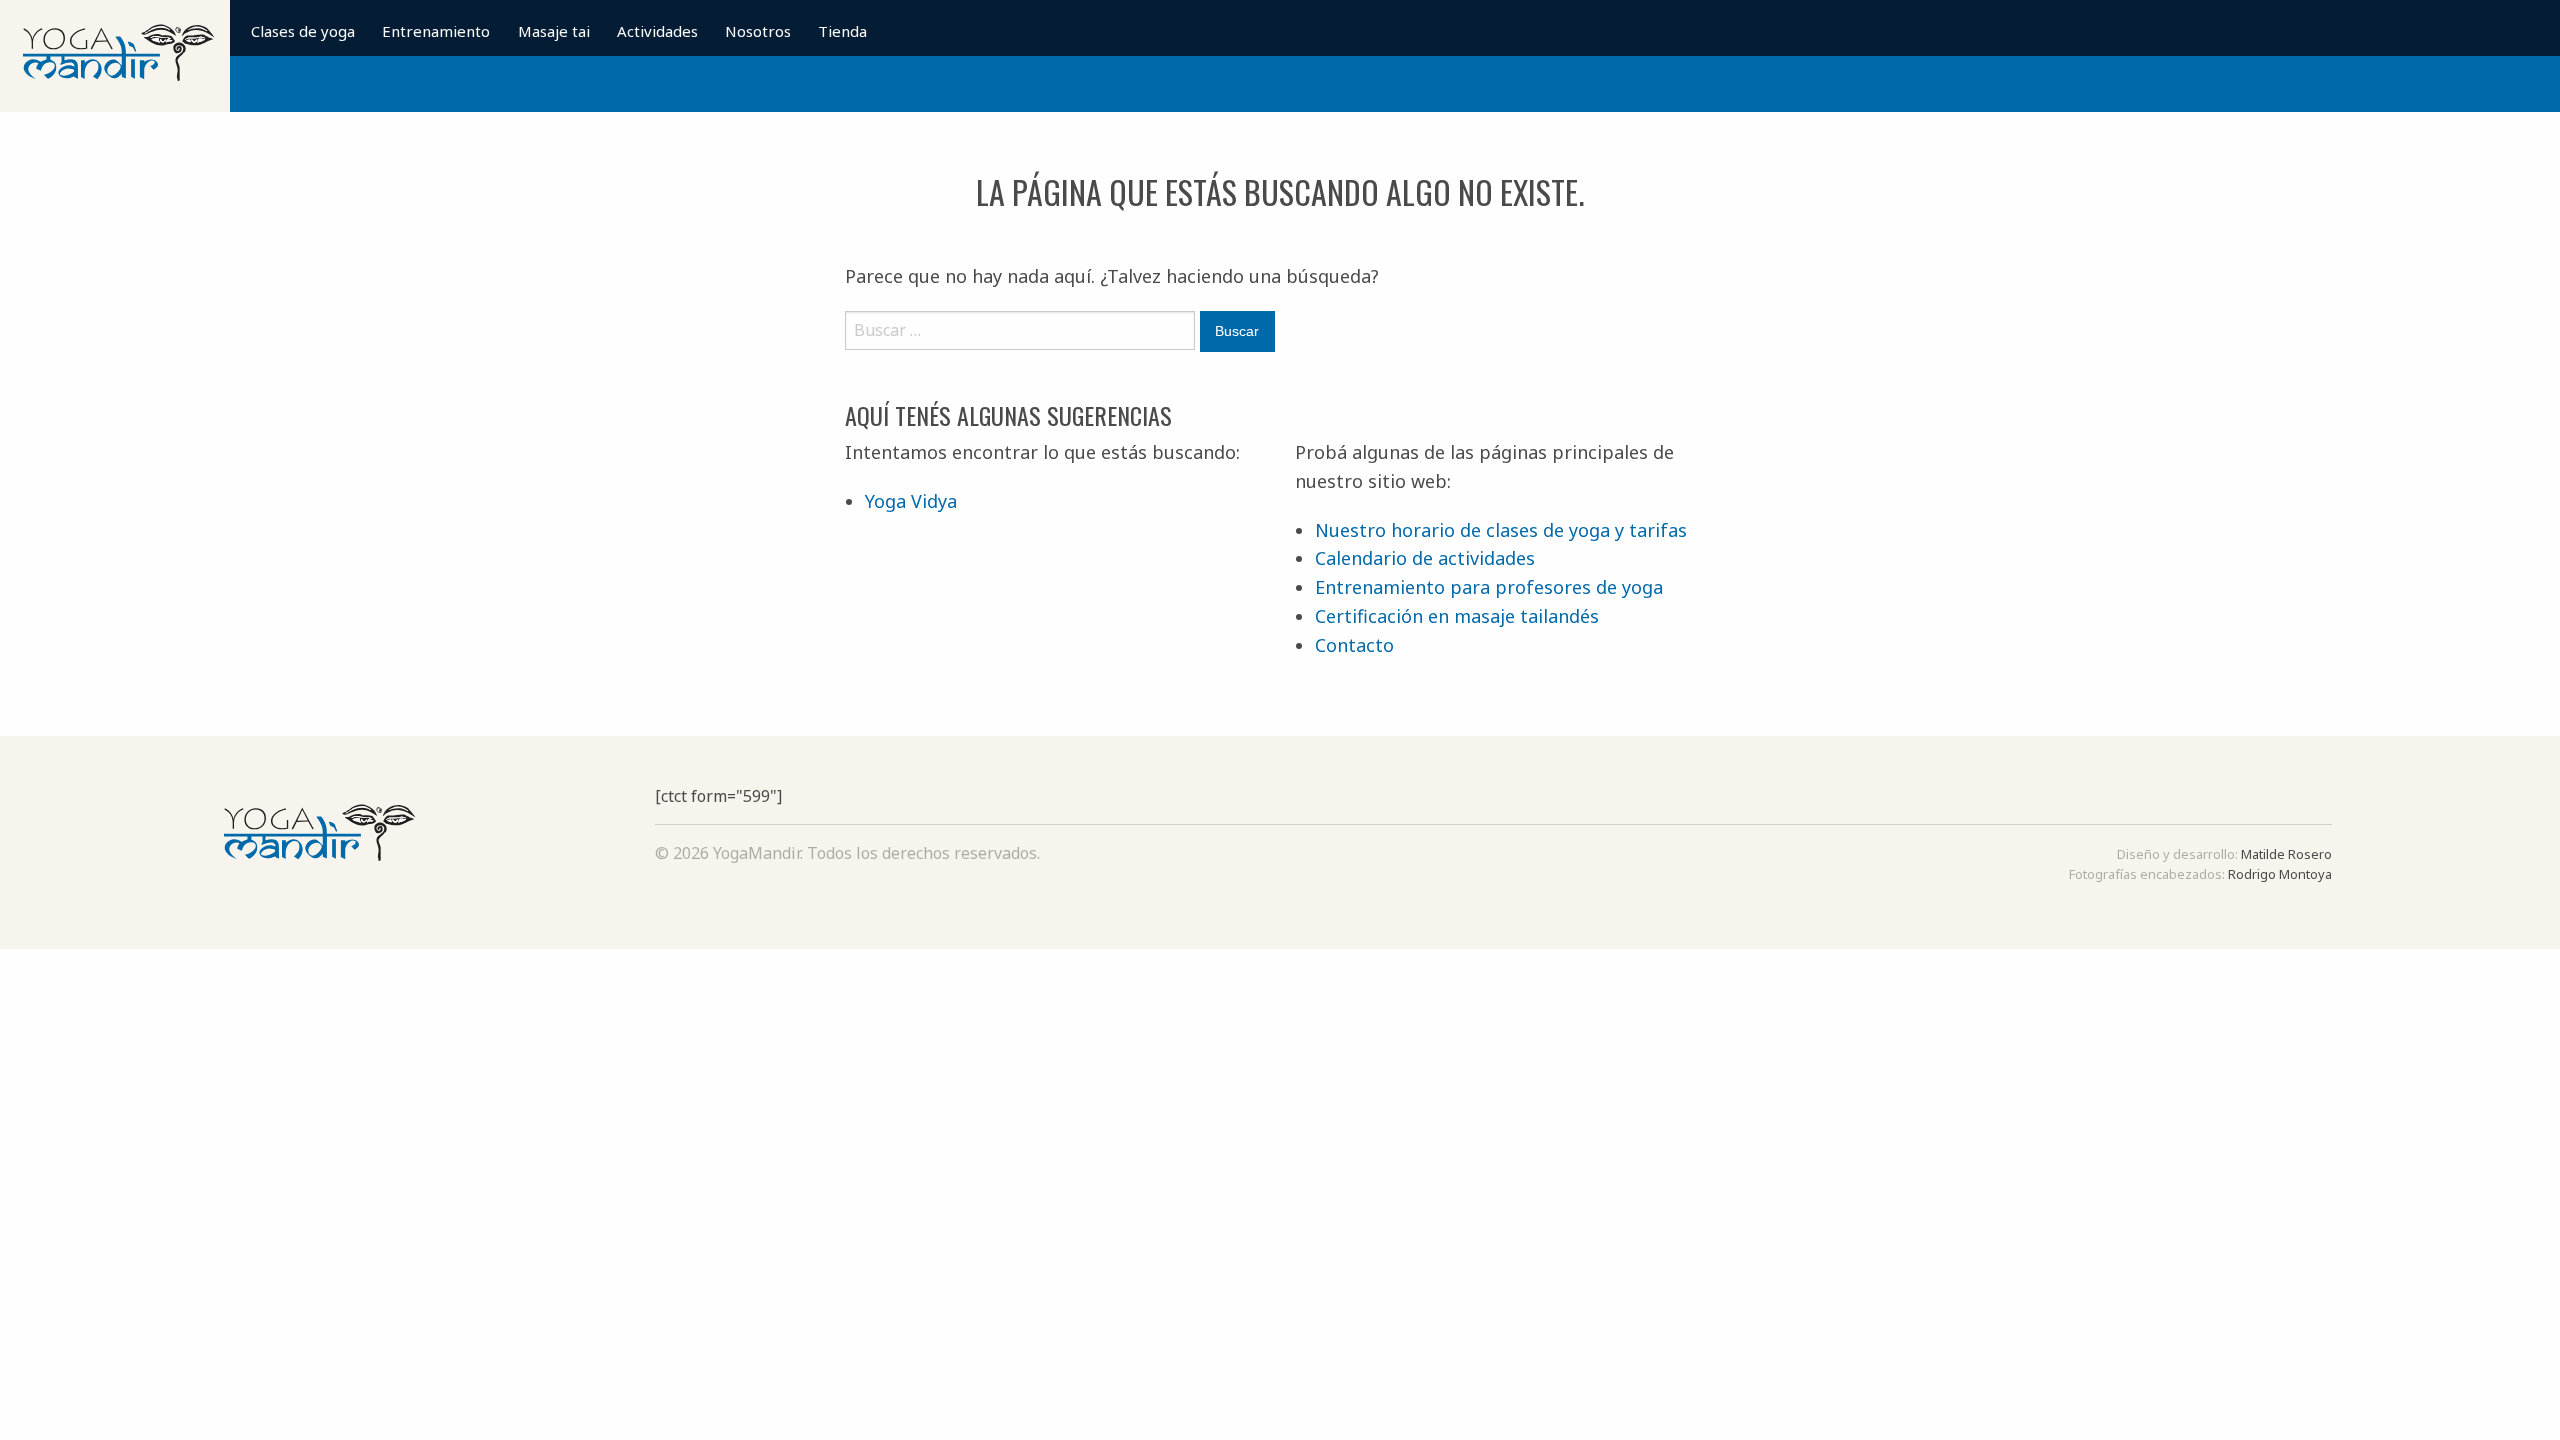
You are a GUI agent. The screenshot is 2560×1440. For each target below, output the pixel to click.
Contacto (1354, 645)
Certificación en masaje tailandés (1457, 616)
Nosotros (758, 31)
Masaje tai (554, 31)
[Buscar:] (1020, 338)
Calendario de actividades (1425, 558)
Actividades (657, 31)
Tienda (842, 31)
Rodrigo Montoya (2280, 874)
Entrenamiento (436, 31)
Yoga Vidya (911, 501)
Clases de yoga (303, 31)
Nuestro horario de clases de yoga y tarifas (1501, 530)
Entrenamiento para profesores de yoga (1489, 587)
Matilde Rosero (2286, 854)
